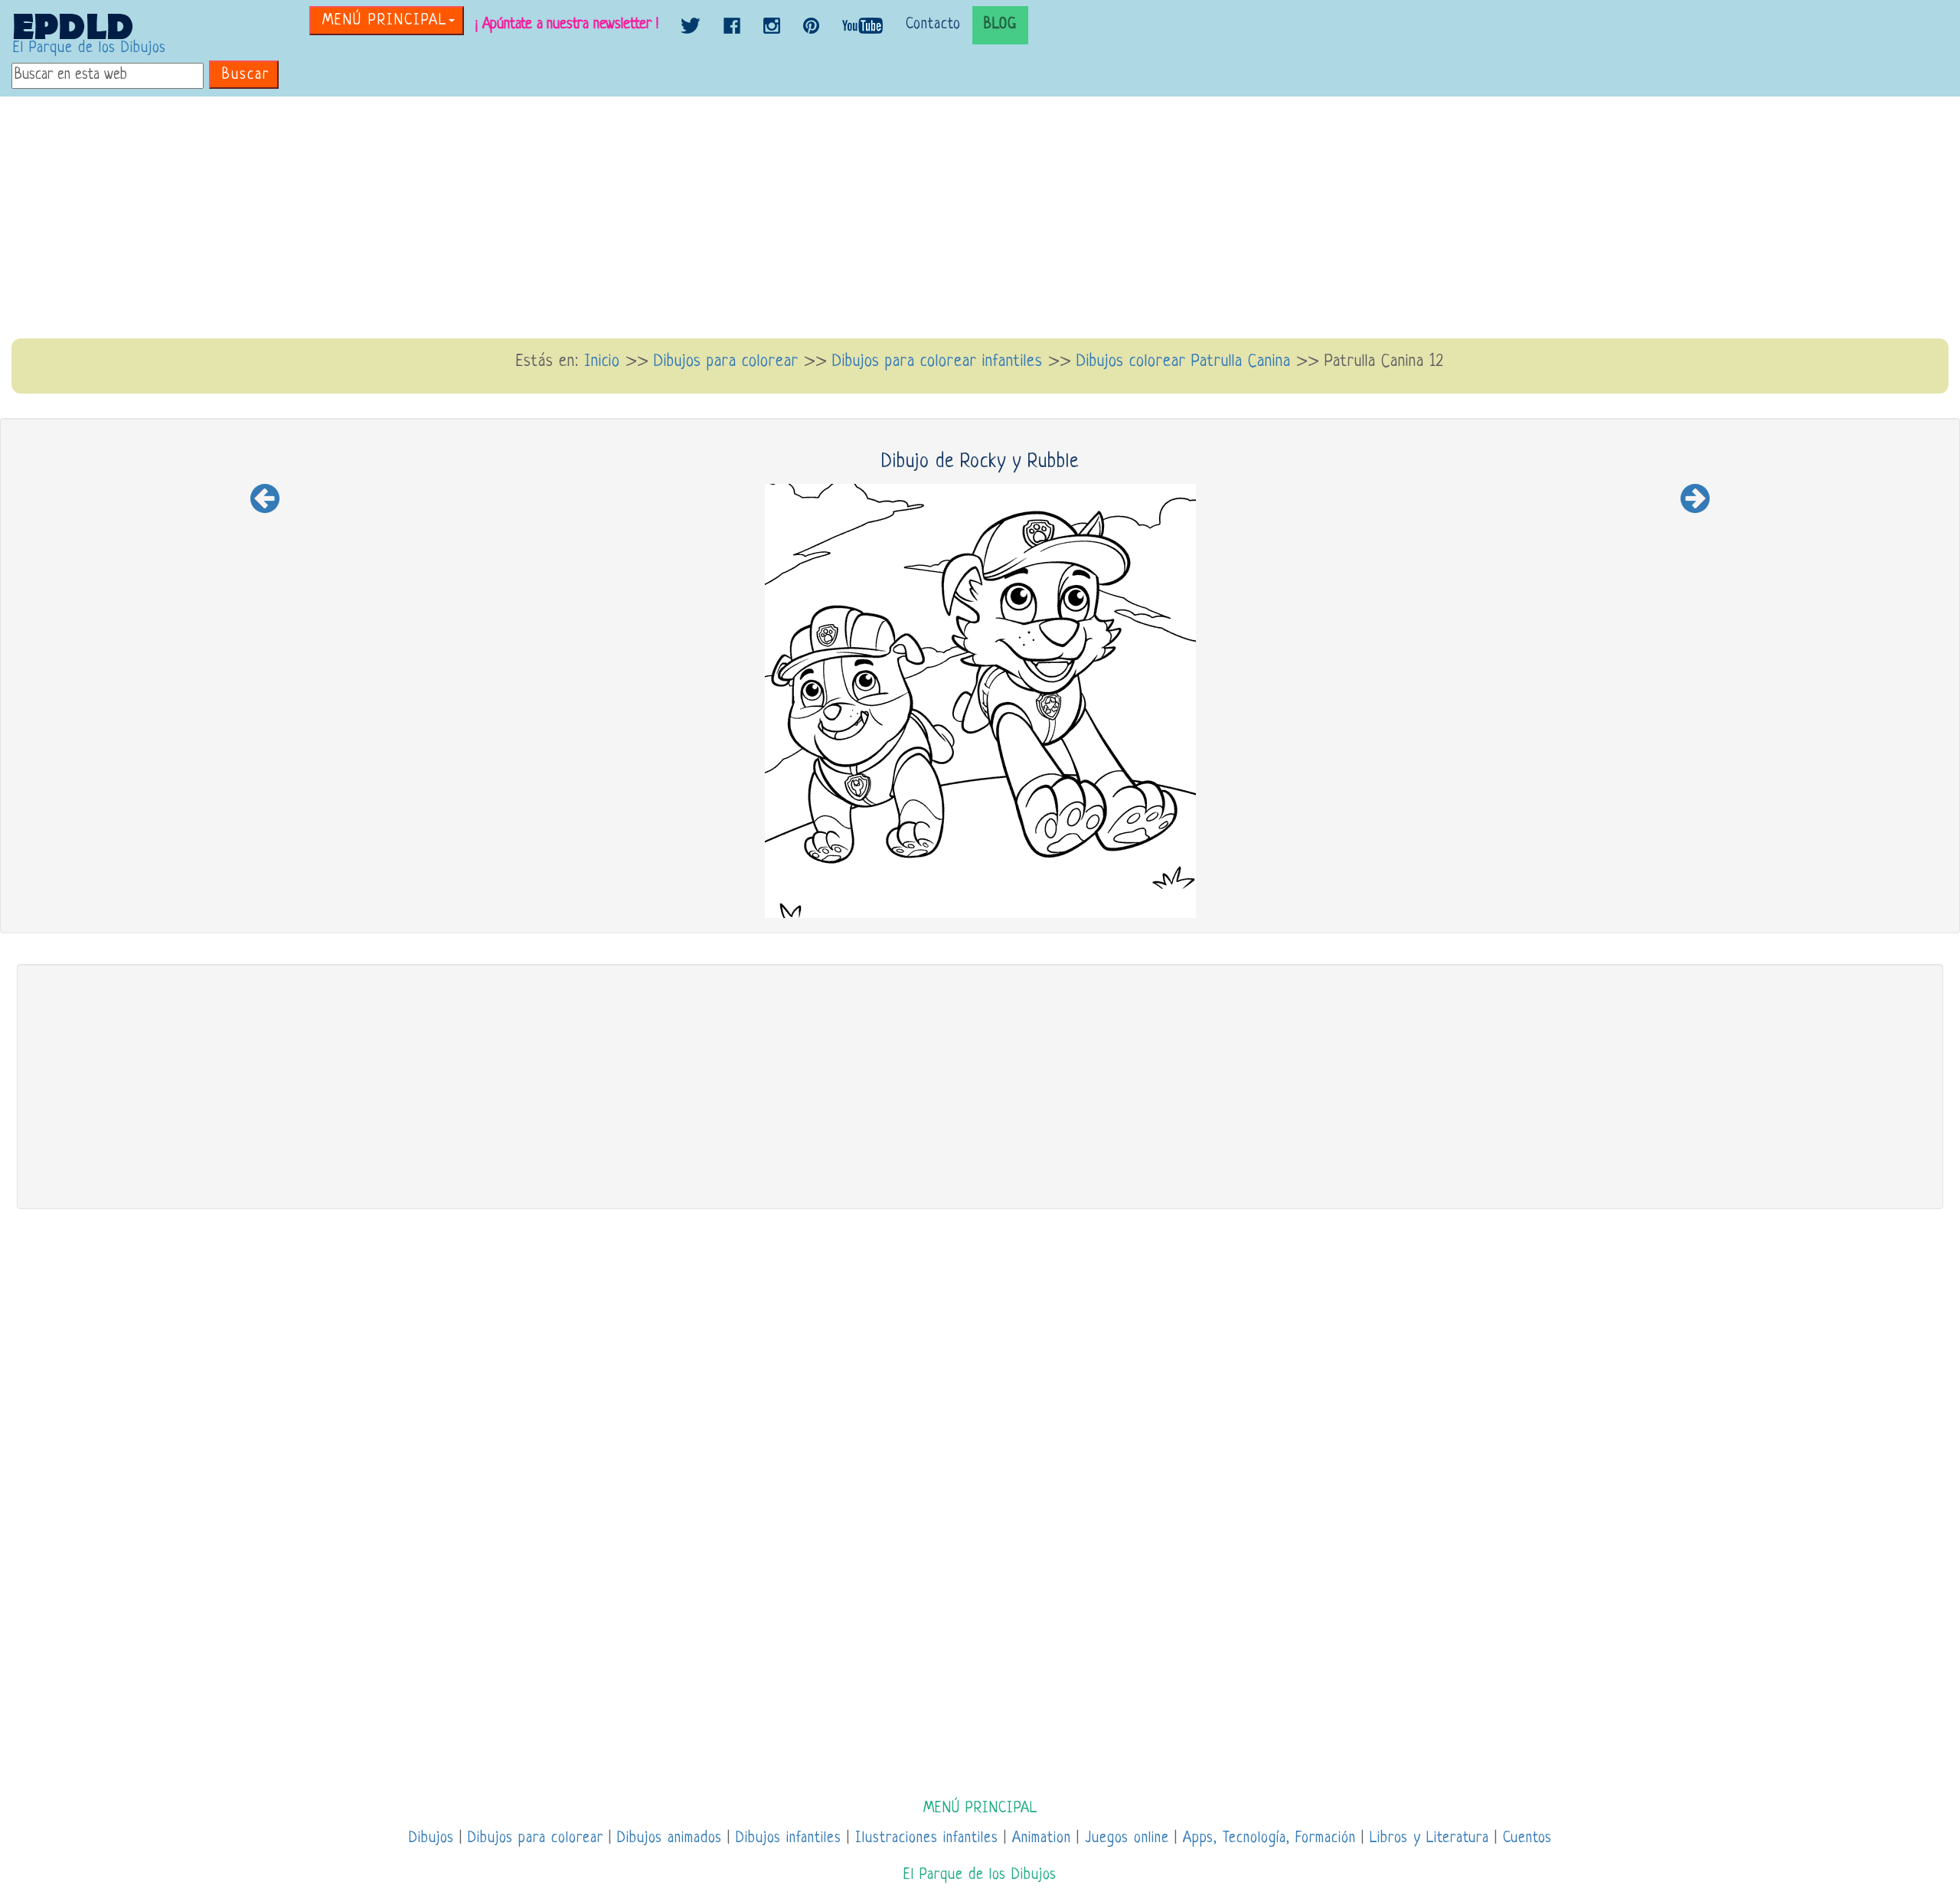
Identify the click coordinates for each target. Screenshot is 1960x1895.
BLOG (1000, 25)
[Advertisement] (980, 219)
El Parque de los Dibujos (90, 49)
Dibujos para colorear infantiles (938, 362)
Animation (1042, 1839)
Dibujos (431, 1839)
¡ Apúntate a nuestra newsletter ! (567, 25)
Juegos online (1127, 1839)
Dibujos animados (670, 1839)
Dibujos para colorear (726, 362)
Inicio (602, 362)
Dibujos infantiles (789, 1839)
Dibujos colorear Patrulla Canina (1184, 362)
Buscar (246, 75)
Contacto (933, 25)
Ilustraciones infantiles (927, 1839)
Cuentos (1527, 1839)
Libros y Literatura (1429, 1839)
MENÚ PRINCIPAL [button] (385, 21)
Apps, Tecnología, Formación (1269, 1839)
